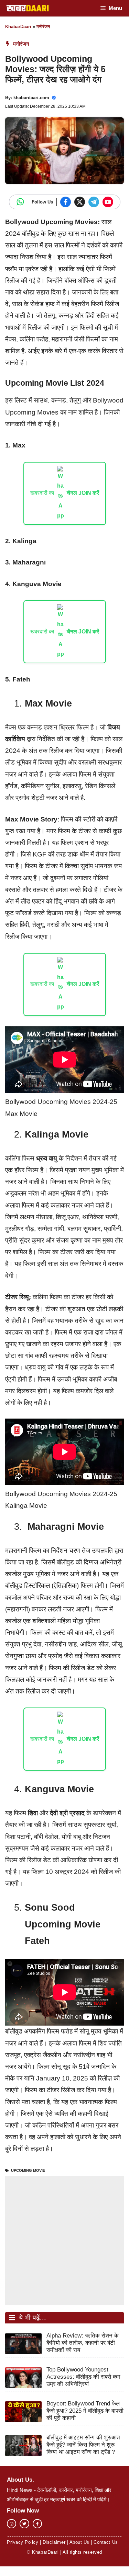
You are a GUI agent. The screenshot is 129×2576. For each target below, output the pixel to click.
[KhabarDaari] (28, 8)
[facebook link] (37, 2524)
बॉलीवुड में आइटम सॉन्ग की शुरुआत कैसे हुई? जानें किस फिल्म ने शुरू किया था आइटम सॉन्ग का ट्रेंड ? (83, 2445)
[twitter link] (24, 2524)
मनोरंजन (43, 27)
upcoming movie (28, 2170)
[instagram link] (12, 2524)
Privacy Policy (23, 2542)
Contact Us (106, 2542)
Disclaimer (54, 2542)
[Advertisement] (64, 2241)
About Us (79, 2542)
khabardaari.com (31, 98)
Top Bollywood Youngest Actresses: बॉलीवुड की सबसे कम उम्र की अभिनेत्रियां (83, 2377)
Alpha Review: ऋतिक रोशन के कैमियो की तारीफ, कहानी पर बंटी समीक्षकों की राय (83, 2343)
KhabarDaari (18, 27)
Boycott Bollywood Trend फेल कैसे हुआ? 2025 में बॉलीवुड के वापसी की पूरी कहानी (85, 2411)
